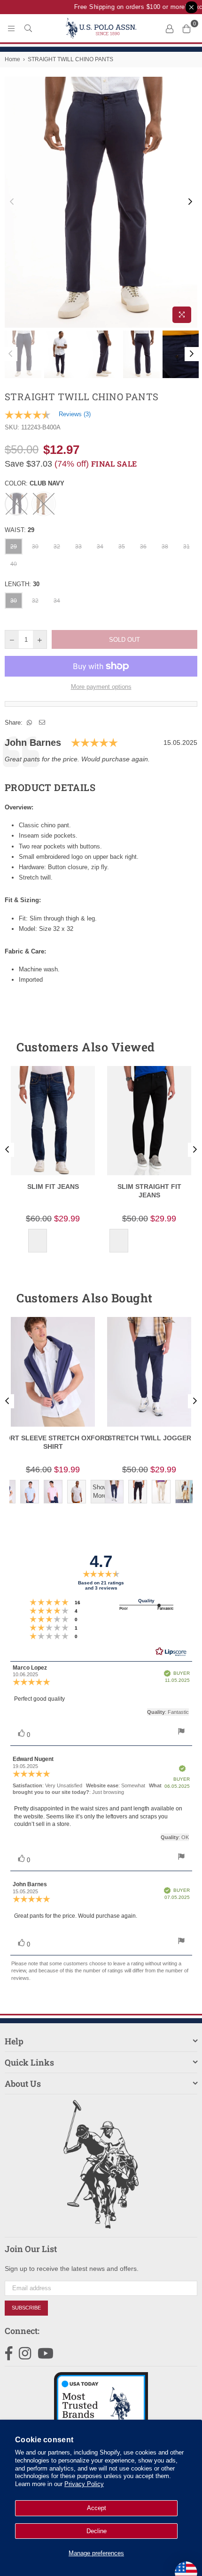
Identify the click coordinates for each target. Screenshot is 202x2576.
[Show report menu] (181, 1732)
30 (35, 547)
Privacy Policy (84, 2484)
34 (100, 547)
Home (12, 59)
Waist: (19, 530)
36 (143, 547)
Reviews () (75, 414)
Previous (12, 202)
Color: (35, 483)
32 (57, 547)
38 (165, 547)
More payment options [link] (101, 687)
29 (14, 547)
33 (78, 547)
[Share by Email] (42, 723)
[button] (173, 1047)
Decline (97, 2531)
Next (190, 202)
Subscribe (26, 2308)
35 (122, 547)
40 (14, 564)
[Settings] (170, 28)
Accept (97, 2508)
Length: (22, 584)
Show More (100, 1491)
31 (186, 547)
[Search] (28, 28)
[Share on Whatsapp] (30, 723)
